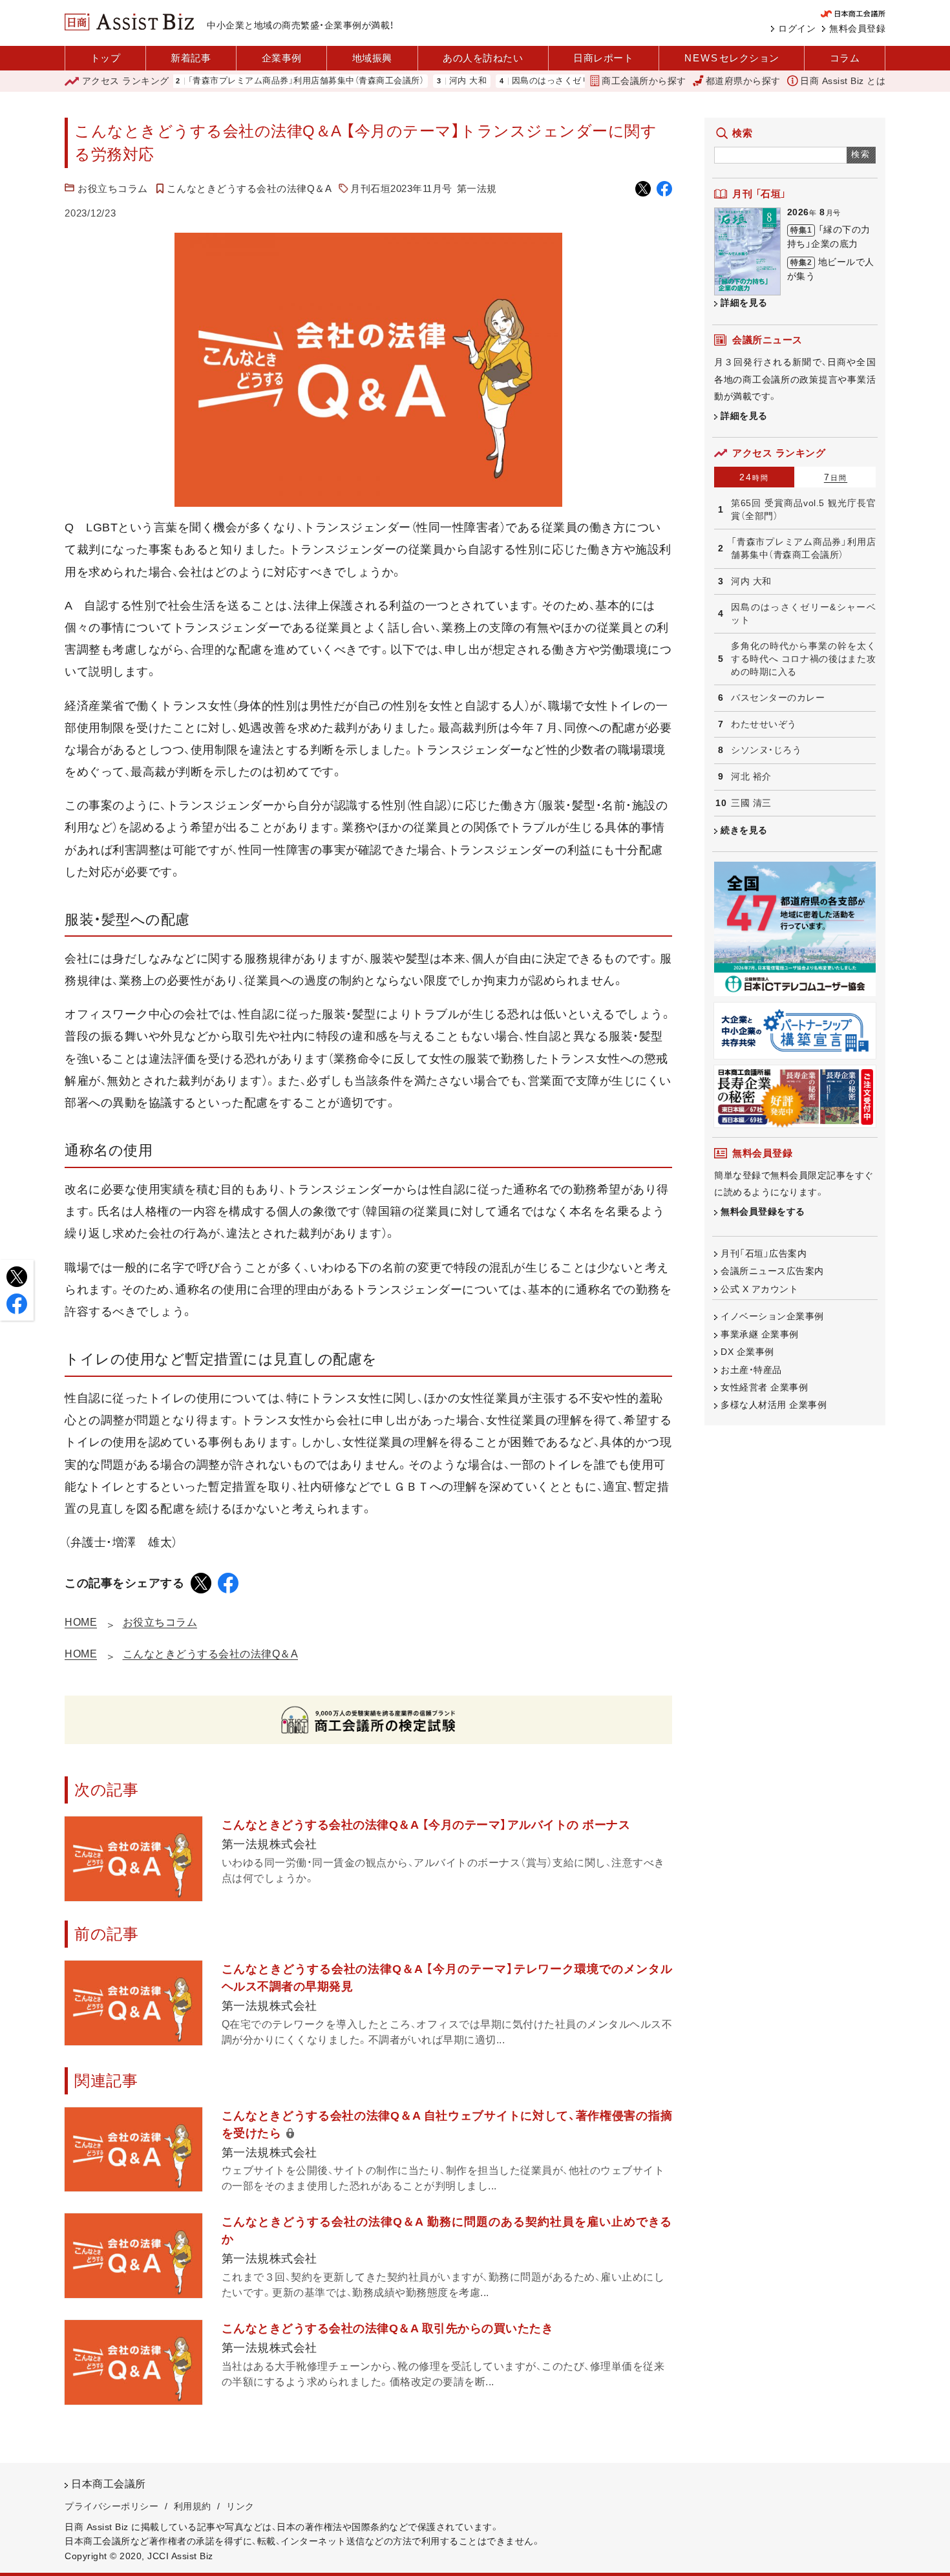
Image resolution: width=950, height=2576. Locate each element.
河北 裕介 (751, 776)
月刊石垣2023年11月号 (401, 188)
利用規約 (193, 2506)
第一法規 (477, 188)
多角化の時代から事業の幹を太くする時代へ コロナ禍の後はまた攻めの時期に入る (803, 658)
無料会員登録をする (763, 1211)
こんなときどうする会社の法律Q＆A (249, 188)
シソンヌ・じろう (766, 750)
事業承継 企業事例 (760, 1334)
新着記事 (191, 58)
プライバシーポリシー (111, 2506)
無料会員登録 (857, 28)
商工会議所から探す (644, 81)
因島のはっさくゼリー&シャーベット (534, 81)
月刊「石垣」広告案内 (764, 1253)
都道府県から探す (743, 81)
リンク (240, 2506)
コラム (845, 58)
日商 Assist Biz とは (843, 81)
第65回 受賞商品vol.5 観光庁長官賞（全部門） (803, 509)
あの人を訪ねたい (483, 58)
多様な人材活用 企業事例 (774, 1405)
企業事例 (282, 58)
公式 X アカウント (759, 1289)
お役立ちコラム (113, 188)
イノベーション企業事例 (772, 1316)
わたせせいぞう (764, 724)
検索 (861, 154)
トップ (106, 58)
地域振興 (372, 58)
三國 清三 (751, 803)
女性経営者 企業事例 (764, 1387)
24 (754, 477)
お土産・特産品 (751, 1370)
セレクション (732, 58)
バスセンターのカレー (778, 697)
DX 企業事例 (747, 1352)
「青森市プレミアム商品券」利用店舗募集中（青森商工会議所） (255, 81)
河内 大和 (417, 81)
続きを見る (744, 830)
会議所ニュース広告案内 (772, 1271)
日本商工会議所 (109, 2484)
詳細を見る (744, 303)
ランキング (126, 81)
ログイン (797, 28)
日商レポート (603, 58)
